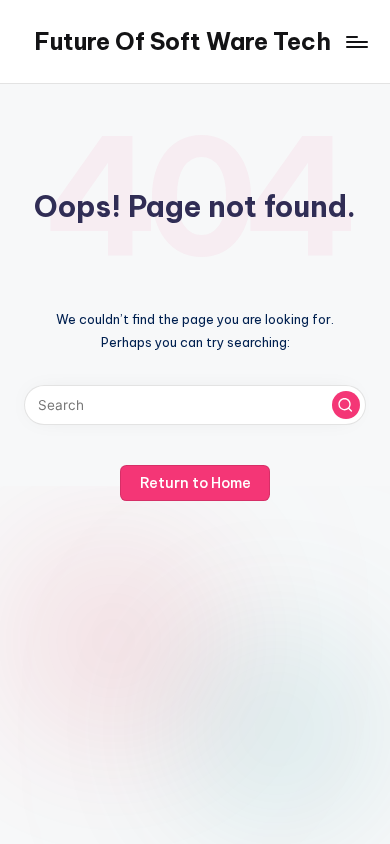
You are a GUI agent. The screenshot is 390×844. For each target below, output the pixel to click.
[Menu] (356, 41)
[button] (346, 405)
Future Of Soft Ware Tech (182, 41)
